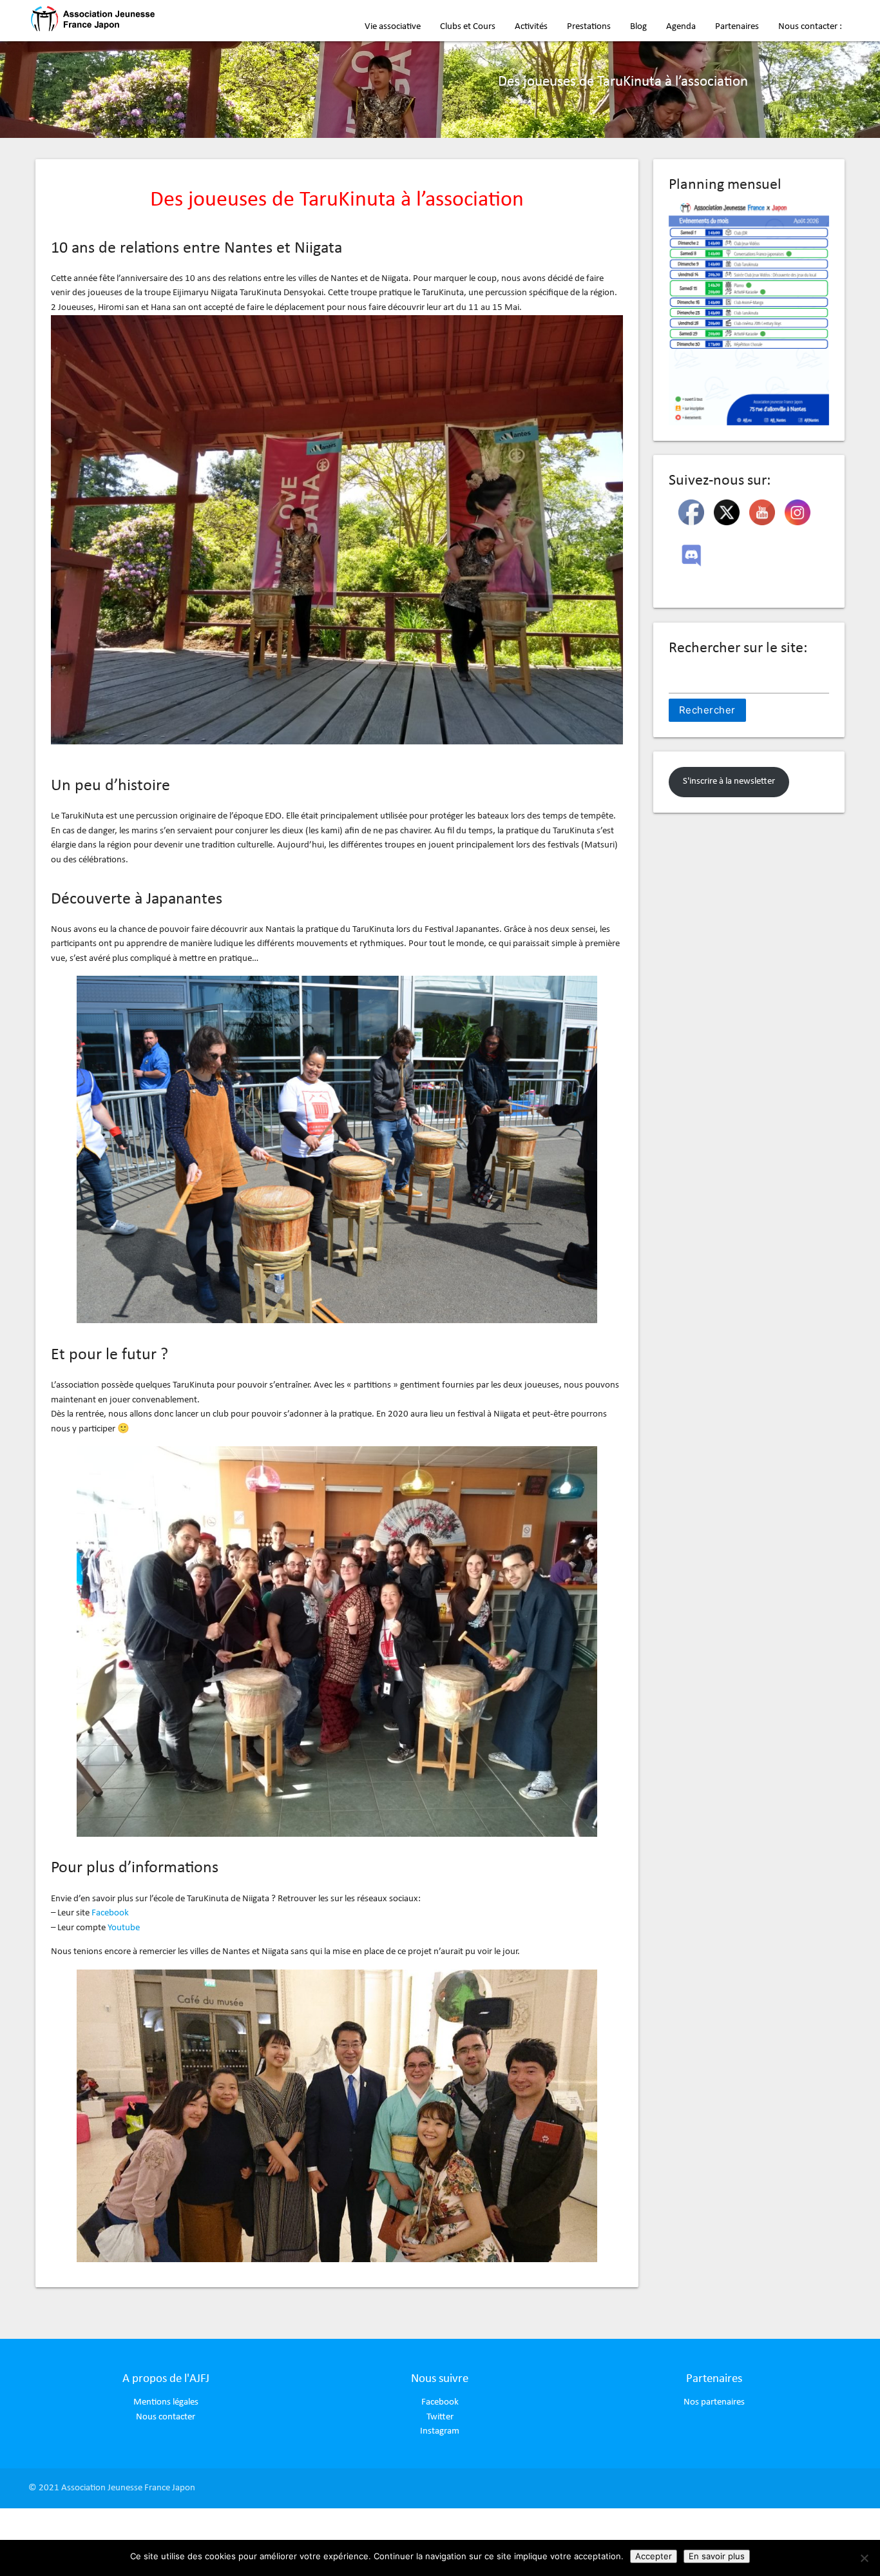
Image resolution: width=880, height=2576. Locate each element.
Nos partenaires (714, 2402)
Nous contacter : (810, 27)
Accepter (654, 2556)
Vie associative (393, 27)
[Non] (864, 2558)
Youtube (124, 1928)
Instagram (440, 2431)
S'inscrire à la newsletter (729, 781)
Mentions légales (166, 2402)
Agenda (681, 27)
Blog (638, 27)
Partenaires (737, 27)
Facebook (110, 1913)
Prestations (589, 27)
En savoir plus (717, 2556)
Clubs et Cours (468, 27)
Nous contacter (166, 2417)
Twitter (440, 2417)
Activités (531, 27)
